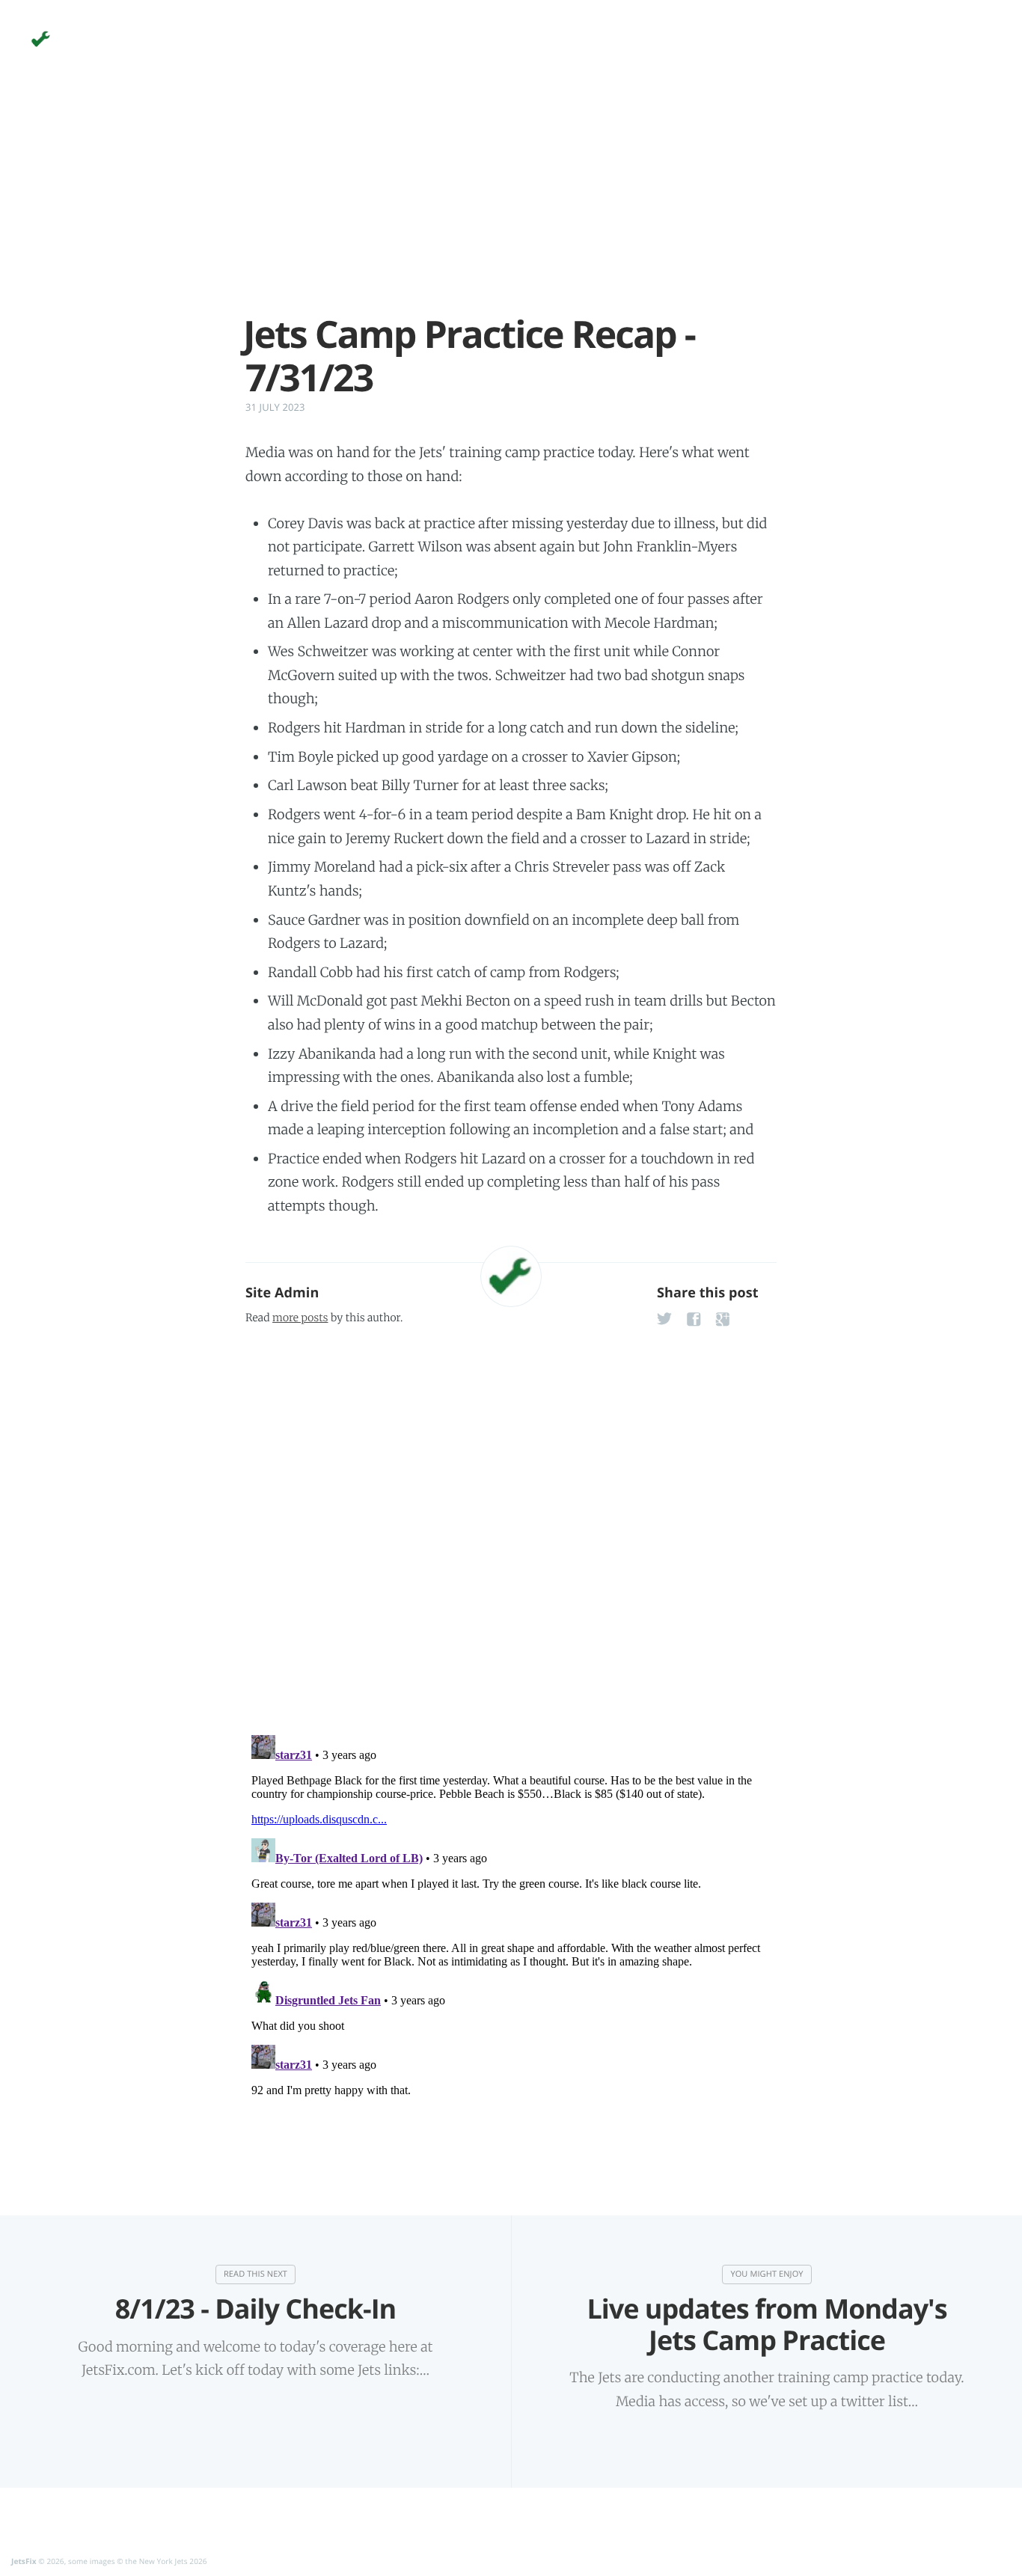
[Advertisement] (511, 208)
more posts (300, 1318)
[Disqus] (511, 1526)
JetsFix (24, 2561)
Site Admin (282, 1293)
